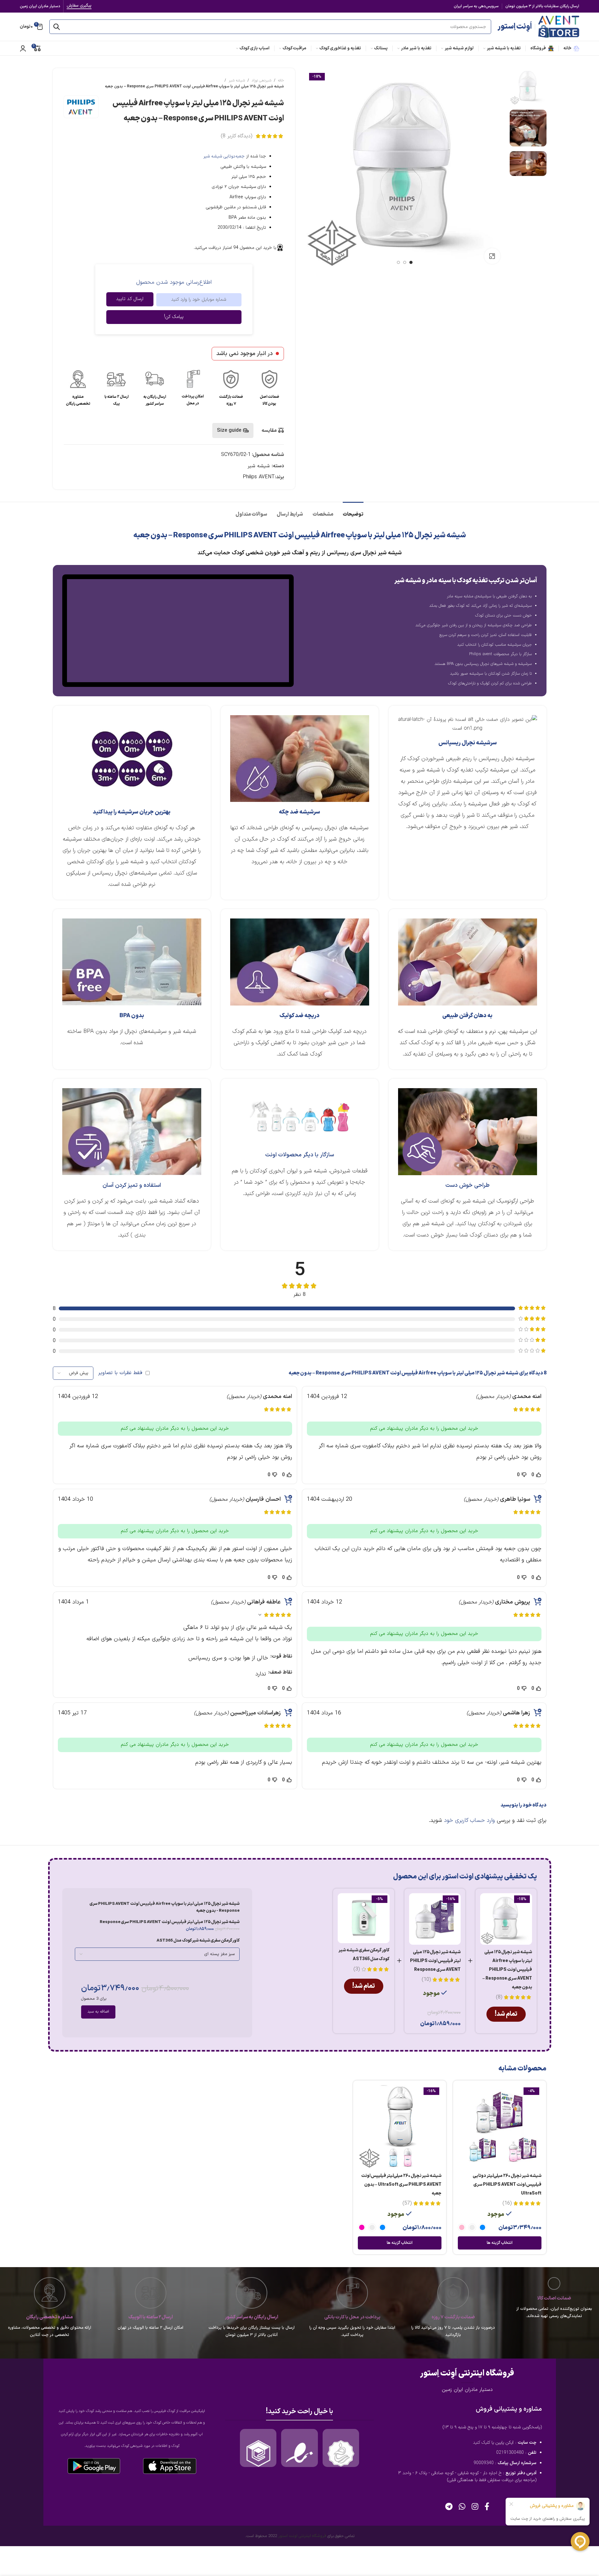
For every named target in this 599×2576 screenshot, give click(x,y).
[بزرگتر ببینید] (492, 256)
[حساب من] (23, 48)
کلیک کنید (482, 2443)
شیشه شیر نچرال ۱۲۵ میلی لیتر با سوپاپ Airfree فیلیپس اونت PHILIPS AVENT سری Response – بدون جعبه (507, 1970)
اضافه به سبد (98, 2012)
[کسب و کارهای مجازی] (258, 2453)
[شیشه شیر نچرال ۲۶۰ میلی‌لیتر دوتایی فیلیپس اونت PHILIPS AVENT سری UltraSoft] (500, 2127)
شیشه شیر (237, 80)
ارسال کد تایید (130, 299)
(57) (407, 2203)
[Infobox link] (269, 389)
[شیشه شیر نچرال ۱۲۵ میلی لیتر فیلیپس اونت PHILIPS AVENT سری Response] (435, 1919)
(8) (499, 1997)
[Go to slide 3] (398, 262)
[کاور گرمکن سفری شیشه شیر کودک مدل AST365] (364, 1918)
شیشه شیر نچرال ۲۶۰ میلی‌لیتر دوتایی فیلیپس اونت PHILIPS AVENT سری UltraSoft (507, 2185)
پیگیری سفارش (79, 6)
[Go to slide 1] (411, 262)
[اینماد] (299, 2453)
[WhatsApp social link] (462, 2507)
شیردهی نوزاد (261, 80)
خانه (281, 80)
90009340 (484, 2463)
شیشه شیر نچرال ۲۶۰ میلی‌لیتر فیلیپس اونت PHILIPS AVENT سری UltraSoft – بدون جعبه (401, 2185)
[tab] (353, 511)
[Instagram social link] (475, 2507)
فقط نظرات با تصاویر (120, 1373)
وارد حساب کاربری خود (469, 1820)
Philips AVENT (259, 477)
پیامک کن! (174, 317)
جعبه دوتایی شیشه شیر (224, 156)
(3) (357, 1969)
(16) (507, 2203)
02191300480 (510, 2453)
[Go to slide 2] (405, 262)
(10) (426, 1980)
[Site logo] (559, 26)
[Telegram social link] (449, 2507)
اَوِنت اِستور (515, 27)
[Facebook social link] (487, 2507)
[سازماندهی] (341, 2453)
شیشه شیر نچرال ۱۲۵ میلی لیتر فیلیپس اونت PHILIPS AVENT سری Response (435, 1961)
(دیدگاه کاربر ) (236, 136)
